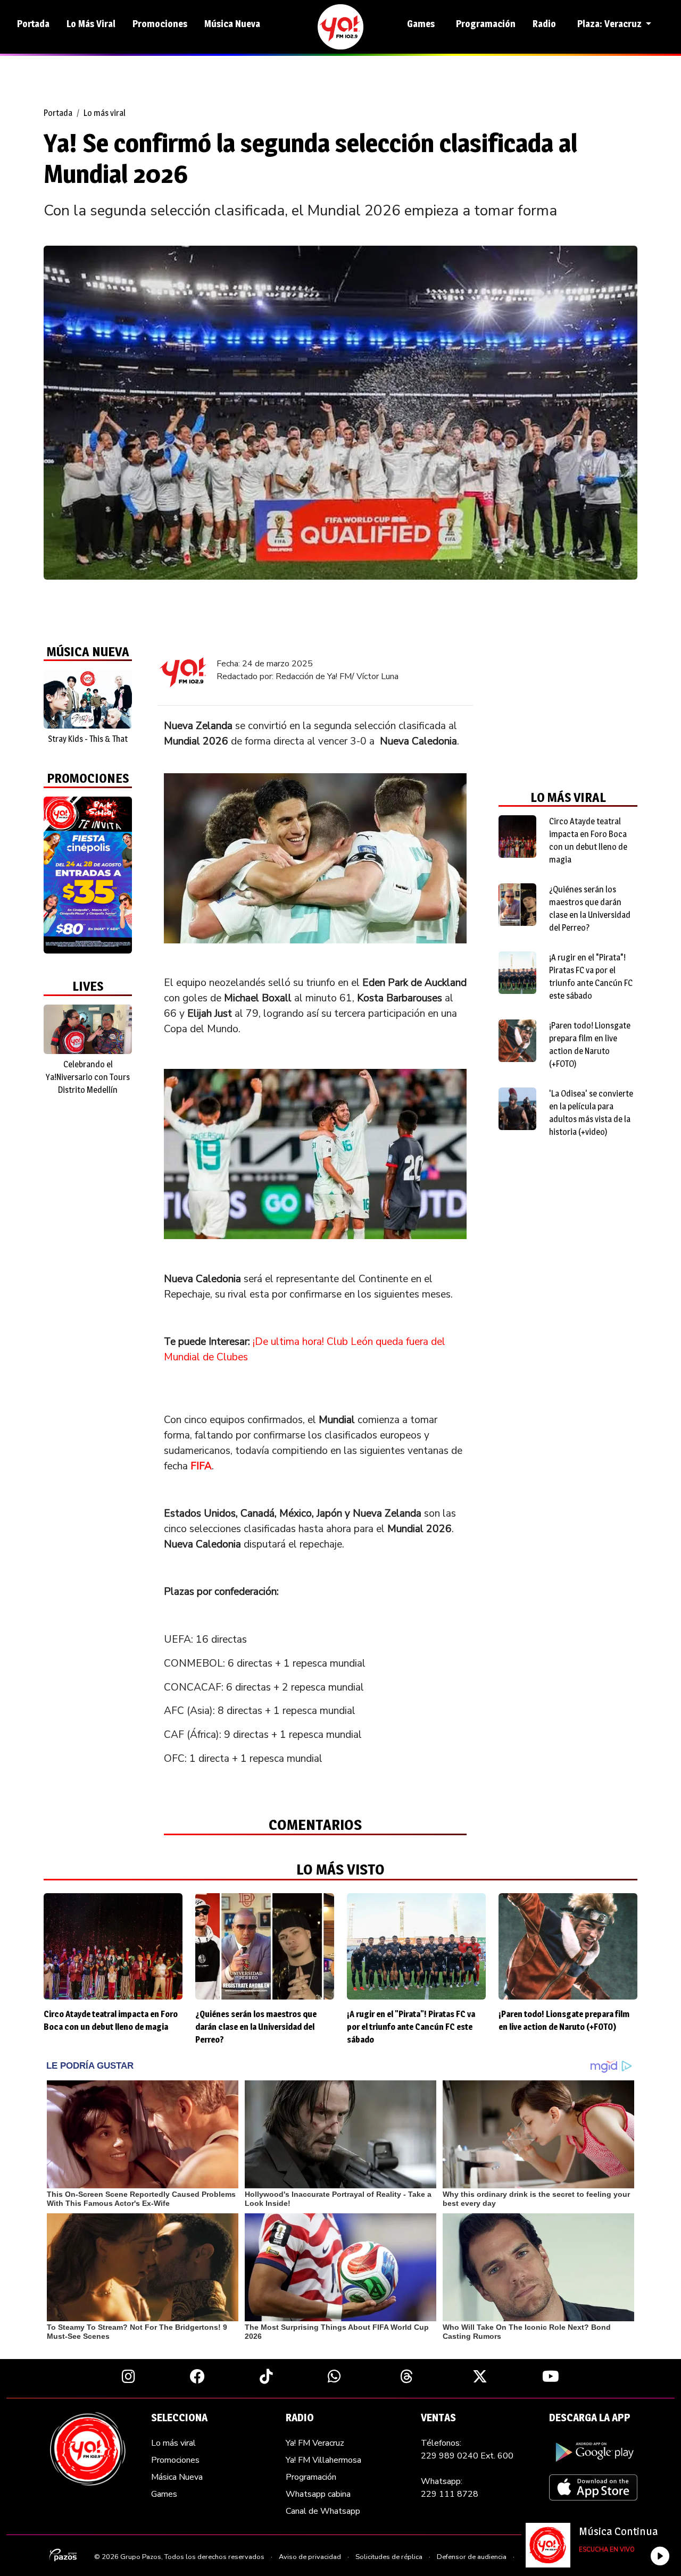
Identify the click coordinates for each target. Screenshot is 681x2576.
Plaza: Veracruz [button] (611, 24)
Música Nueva (232, 24)
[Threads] (407, 2376)
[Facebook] (197, 2376)
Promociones (160, 24)
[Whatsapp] (334, 2376)
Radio (544, 24)
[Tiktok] (266, 2376)
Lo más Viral (91, 24)
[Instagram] (128, 2376)
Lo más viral (105, 113)
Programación (486, 24)
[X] (480, 2376)
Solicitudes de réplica (389, 2557)
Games (421, 24)
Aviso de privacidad (310, 2557)
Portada (33, 24)
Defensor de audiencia (472, 2557)
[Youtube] (551, 2376)
